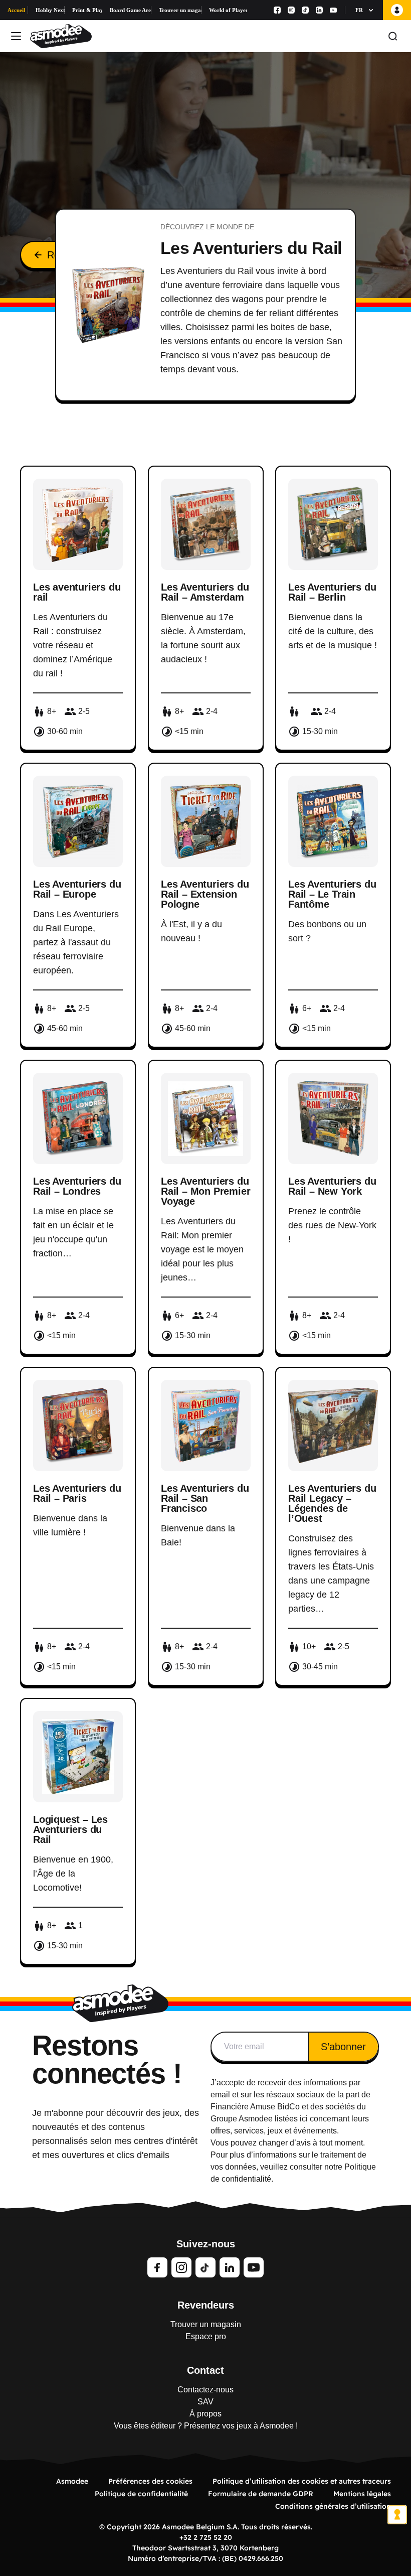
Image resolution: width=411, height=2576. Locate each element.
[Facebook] (277, 10)
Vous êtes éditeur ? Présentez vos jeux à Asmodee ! (206, 2426)
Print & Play (87, 10)
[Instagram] (291, 10)
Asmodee (72, 2481)
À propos (205, 2414)
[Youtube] (333, 10)
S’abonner (343, 2047)
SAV (205, 2402)
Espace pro (206, 2336)
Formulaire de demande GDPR (261, 2494)
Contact (205, 2370)
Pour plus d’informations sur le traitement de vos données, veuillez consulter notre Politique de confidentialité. (293, 2167)
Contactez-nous (205, 2390)
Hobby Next (50, 10)
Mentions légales (362, 2494)
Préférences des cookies (150, 2481)
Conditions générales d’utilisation (333, 2506)
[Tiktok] (305, 10)
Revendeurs (206, 2305)
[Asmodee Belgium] (61, 36)
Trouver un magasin (180, 10)
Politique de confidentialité (141, 2494)
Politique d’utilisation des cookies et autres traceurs (302, 2481)
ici (304, 2119)
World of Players (228, 10)
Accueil (16, 10)
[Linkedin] (319, 10)
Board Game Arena (131, 10)
